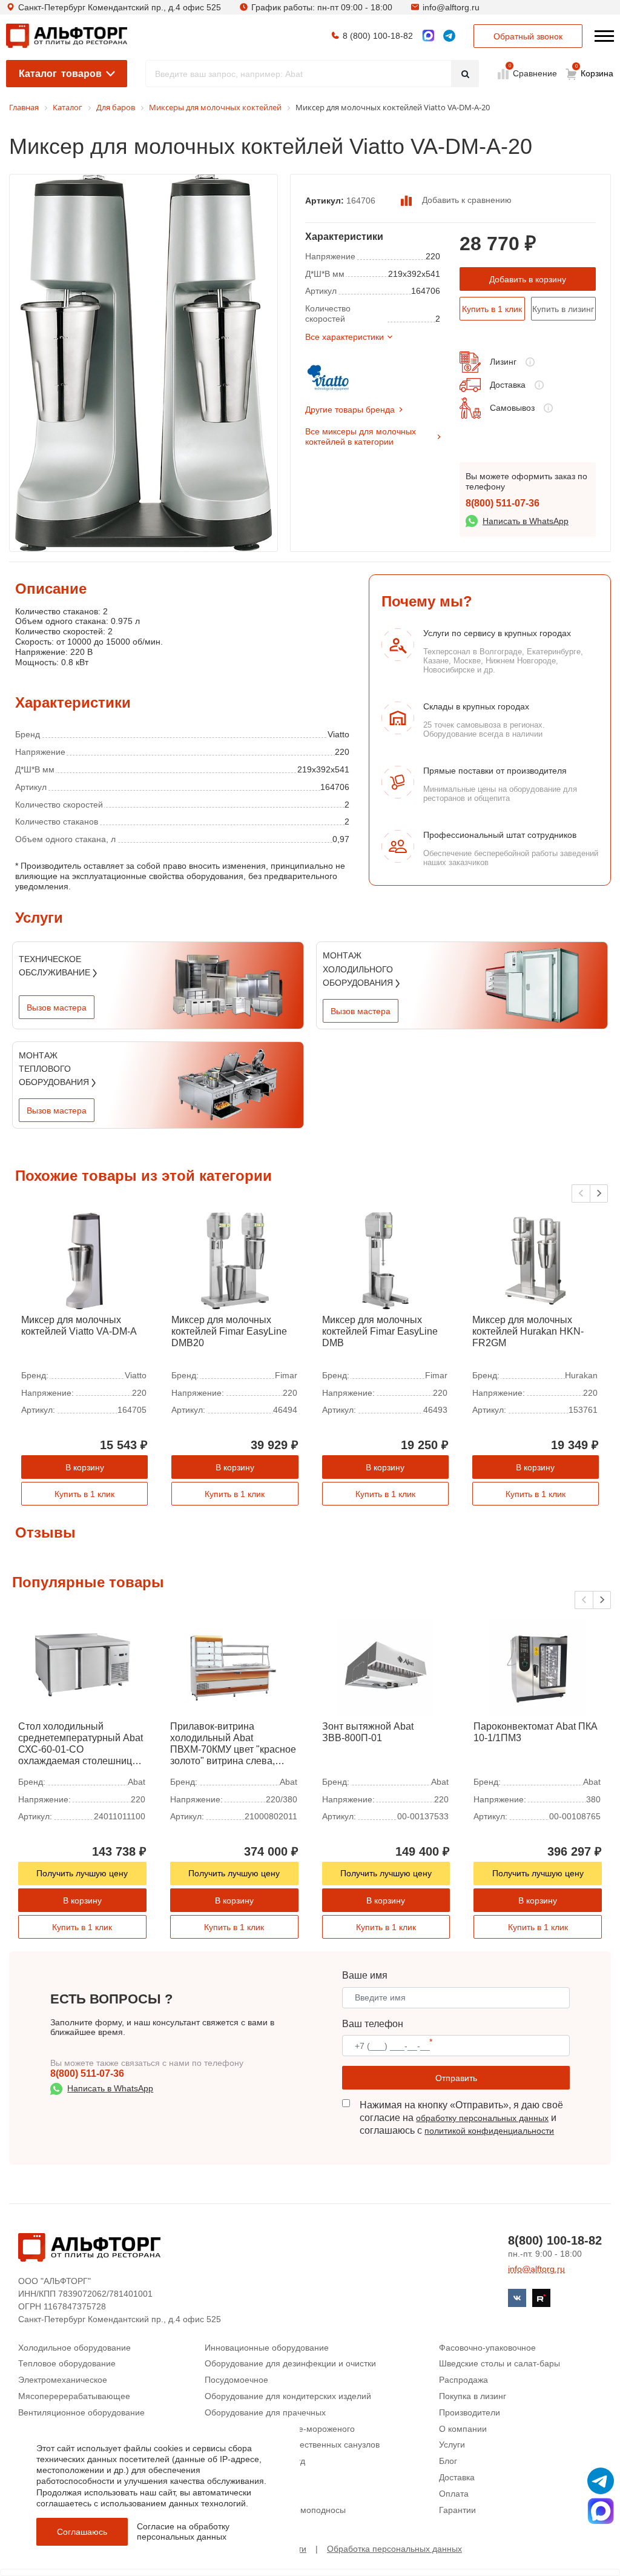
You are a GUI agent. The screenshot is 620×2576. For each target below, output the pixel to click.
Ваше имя (365, 1975)
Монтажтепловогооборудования (55, 1069)
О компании (463, 2429)
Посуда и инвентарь (245, 2477)
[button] (599, 1193)
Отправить (456, 2078)
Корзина (595, 71)
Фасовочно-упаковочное (487, 2348)
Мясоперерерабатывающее (74, 2396)
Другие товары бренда (350, 410)
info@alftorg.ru (451, 7)
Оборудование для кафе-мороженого (280, 2429)
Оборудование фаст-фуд (255, 2461)
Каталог (60, 74)
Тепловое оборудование (67, 2363)
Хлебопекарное (236, 2494)
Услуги (452, 2445)
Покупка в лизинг (473, 2396)
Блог (448, 2461)
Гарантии (457, 2510)
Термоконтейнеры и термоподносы (275, 2510)
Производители (470, 2412)
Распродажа (463, 2380)
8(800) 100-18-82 (555, 2240)
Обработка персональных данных (394, 2549)
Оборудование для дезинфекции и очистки (290, 2363)
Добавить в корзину (528, 279)
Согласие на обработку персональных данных (183, 2531)
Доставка (508, 385)
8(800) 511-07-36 (503, 503)
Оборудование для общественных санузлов (292, 2445)
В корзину (85, 1467)
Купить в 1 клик (492, 309)
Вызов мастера (57, 1007)
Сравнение (534, 73)
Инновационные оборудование (267, 2348)
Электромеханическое (63, 2380)
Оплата (454, 2494)
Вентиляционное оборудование (81, 2412)
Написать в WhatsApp (526, 521)
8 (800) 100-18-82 (378, 36)
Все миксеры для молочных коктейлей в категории (361, 437)
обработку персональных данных (482, 2118)
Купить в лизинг (563, 309)
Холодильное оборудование (74, 2348)
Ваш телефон (373, 2024)
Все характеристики (345, 337)
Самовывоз (512, 408)
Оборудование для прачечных (265, 2412)
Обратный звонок (528, 36)
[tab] (15, 629)
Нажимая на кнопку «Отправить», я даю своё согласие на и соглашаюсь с (461, 2118)
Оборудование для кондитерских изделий (288, 2396)
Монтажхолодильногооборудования (359, 969)
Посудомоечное (236, 2380)
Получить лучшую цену (82, 1873)
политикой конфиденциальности (489, 2131)
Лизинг (503, 362)
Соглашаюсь (82, 2532)
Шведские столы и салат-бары (500, 2363)
